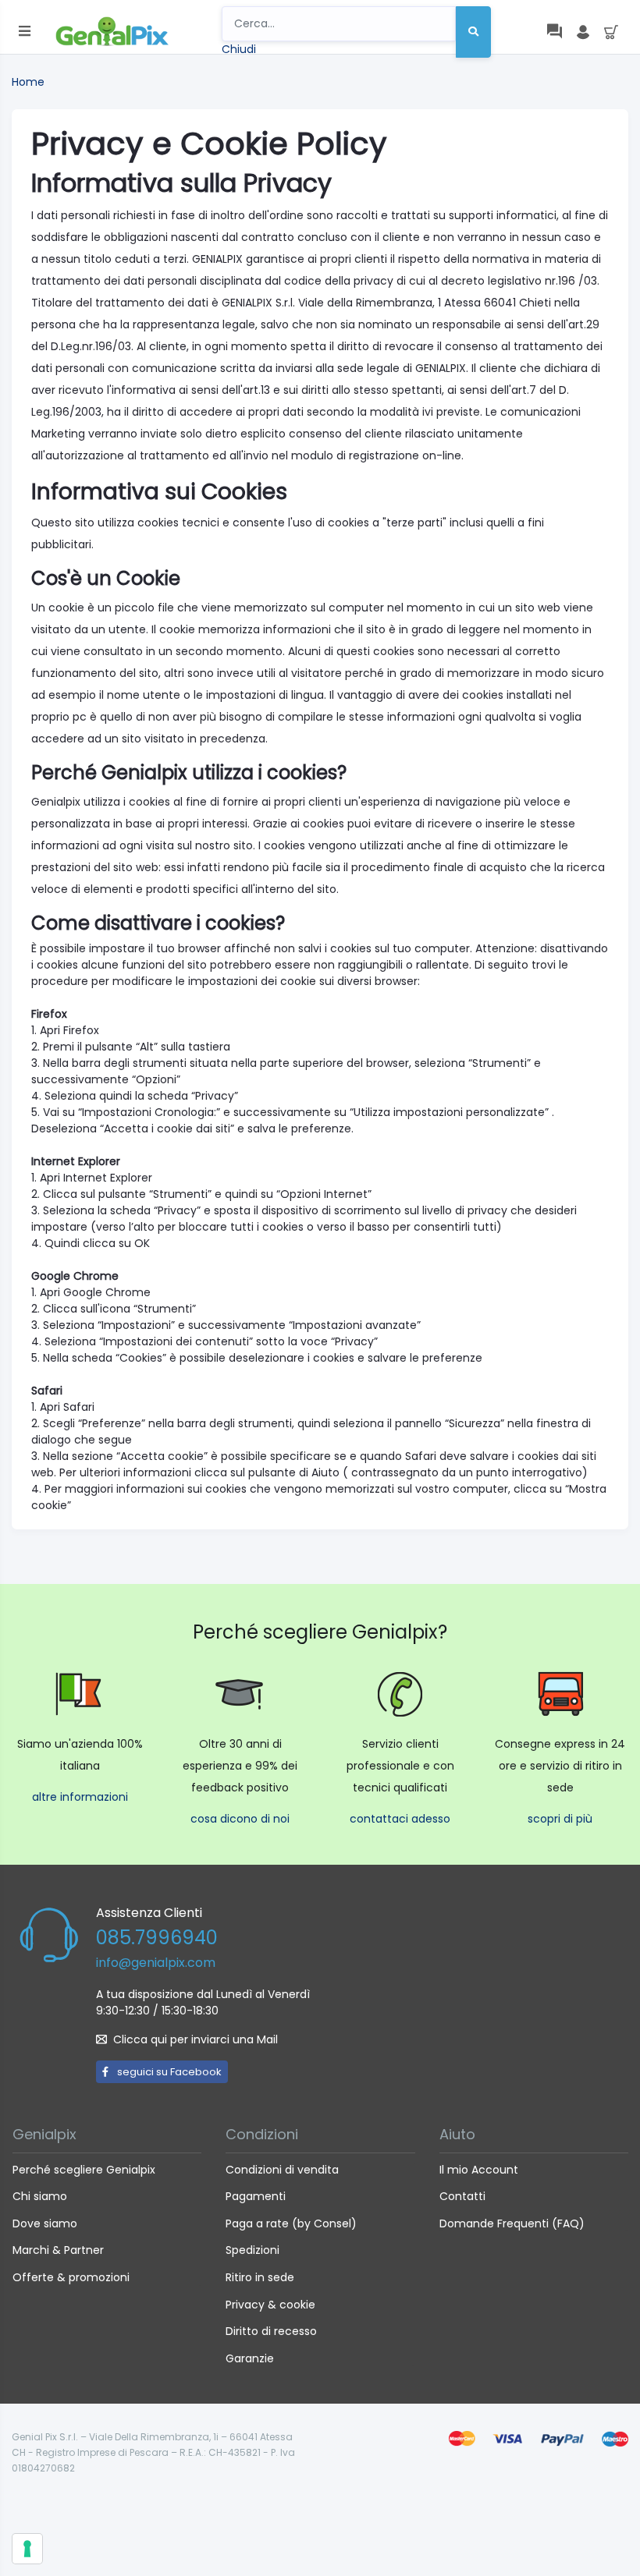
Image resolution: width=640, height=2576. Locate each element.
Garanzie (250, 2358)
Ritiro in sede (260, 2277)
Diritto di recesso (271, 2331)
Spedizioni (252, 2250)
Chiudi (239, 49)
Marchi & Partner (58, 2250)
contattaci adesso (400, 1819)
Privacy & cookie (270, 2305)
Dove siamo (45, 2223)
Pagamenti (256, 2196)
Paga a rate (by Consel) (291, 2223)
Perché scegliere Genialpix (84, 2170)
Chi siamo (40, 2196)
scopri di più (560, 1819)
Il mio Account (479, 2170)
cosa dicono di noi (240, 1819)
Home (28, 82)
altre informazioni (80, 1797)
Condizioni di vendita (282, 2170)
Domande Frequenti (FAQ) (512, 2223)
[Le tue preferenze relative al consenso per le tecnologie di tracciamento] (27, 2549)
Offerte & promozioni (71, 2277)
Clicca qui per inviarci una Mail (196, 2039)
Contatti (462, 2196)
